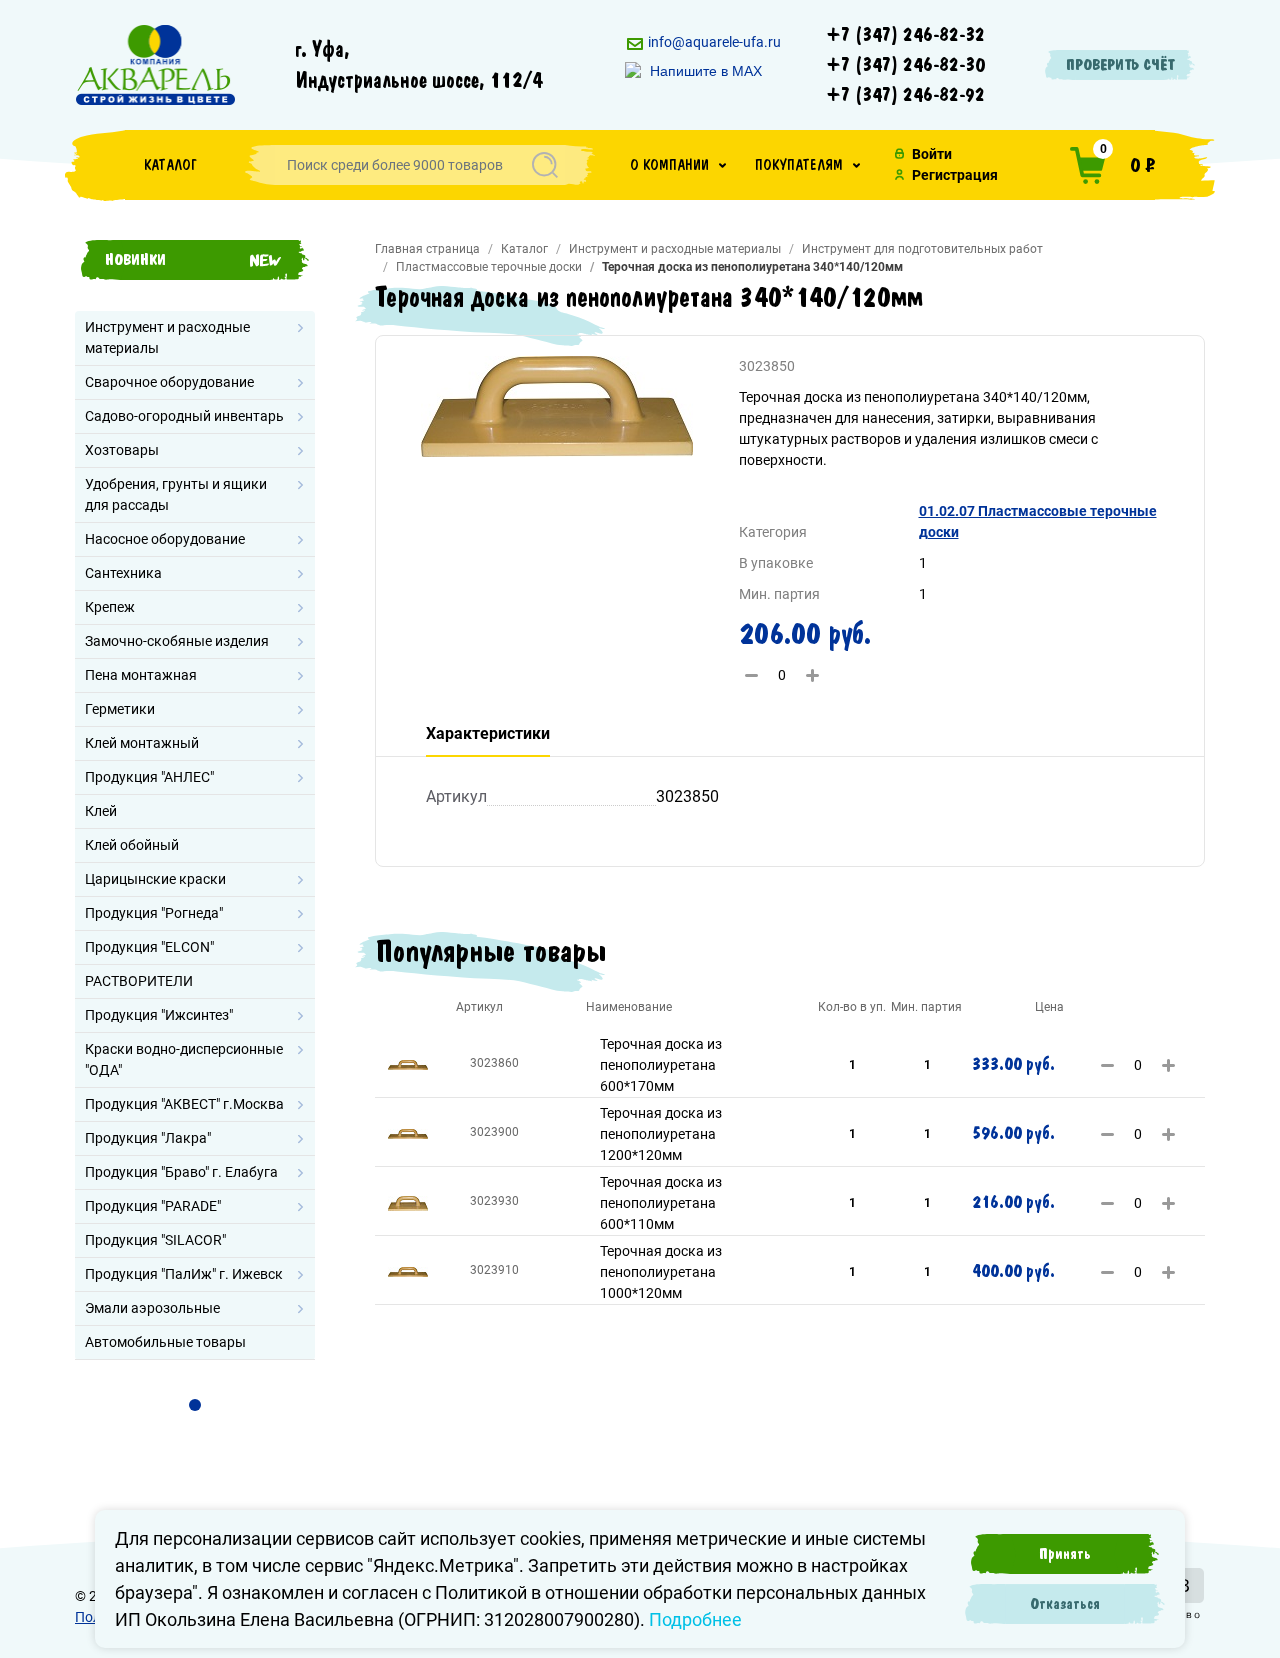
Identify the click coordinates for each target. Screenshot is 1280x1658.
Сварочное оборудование (169, 382)
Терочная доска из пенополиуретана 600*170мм (661, 1065)
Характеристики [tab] (488, 733)
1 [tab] (195, 1405)
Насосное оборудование (165, 539)
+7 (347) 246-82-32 (906, 35)
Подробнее (695, 1619)
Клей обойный (132, 845)
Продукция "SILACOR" (155, 1240)
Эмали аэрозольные (152, 1308)
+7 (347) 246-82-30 (906, 65)
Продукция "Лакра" (148, 1138)
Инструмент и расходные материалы (167, 337)
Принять (1065, 1554)
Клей (101, 811)
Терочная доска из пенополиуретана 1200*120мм (661, 1134)
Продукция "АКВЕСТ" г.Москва (184, 1104)
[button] (678, 165)
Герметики (120, 709)
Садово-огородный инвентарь (184, 416)
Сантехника (123, 573)
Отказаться (1065, 1604)
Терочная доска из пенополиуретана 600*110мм (661, 1203)
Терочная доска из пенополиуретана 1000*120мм (661, 1272)
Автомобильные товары (165, 1342)
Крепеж (110, 607)
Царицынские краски (155, 879)
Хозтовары (122, 450)
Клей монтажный (142, 743)
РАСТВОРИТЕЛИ (139, 981)
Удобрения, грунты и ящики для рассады (176, 494)
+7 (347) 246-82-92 (906, 95)
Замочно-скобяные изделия (177, 641)
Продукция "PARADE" (153, 1206)
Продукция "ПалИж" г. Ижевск (184, 1274)
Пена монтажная (141, 675)
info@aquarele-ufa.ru (713, 42)
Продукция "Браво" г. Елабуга (181, 1172)
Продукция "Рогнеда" (154, 913)
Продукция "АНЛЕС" (149, 777)
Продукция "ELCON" (149, 947)
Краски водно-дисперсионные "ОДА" (184, 1059)
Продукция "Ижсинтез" (159, 1015)
